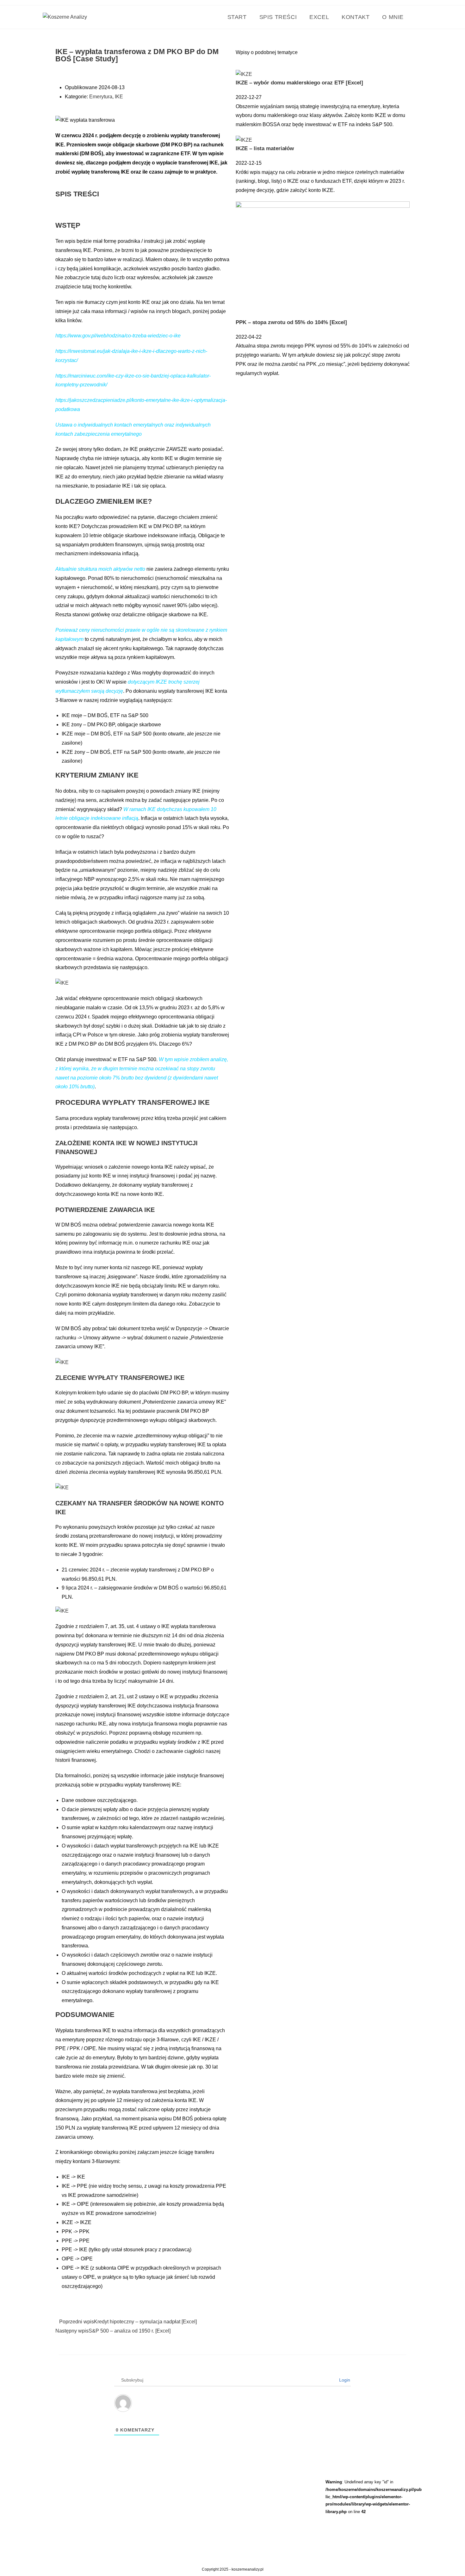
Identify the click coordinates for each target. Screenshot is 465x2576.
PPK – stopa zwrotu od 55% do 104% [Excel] (291, 322)
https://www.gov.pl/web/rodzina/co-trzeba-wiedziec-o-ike (118, 336)
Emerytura (101, 97)
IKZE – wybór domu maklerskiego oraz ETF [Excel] (299, 83)
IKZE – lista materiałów (265, 148)
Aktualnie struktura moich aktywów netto (100, 569)
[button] (147, 83)
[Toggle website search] (418, 17)
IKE (119, 97)
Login (344, 2380)
